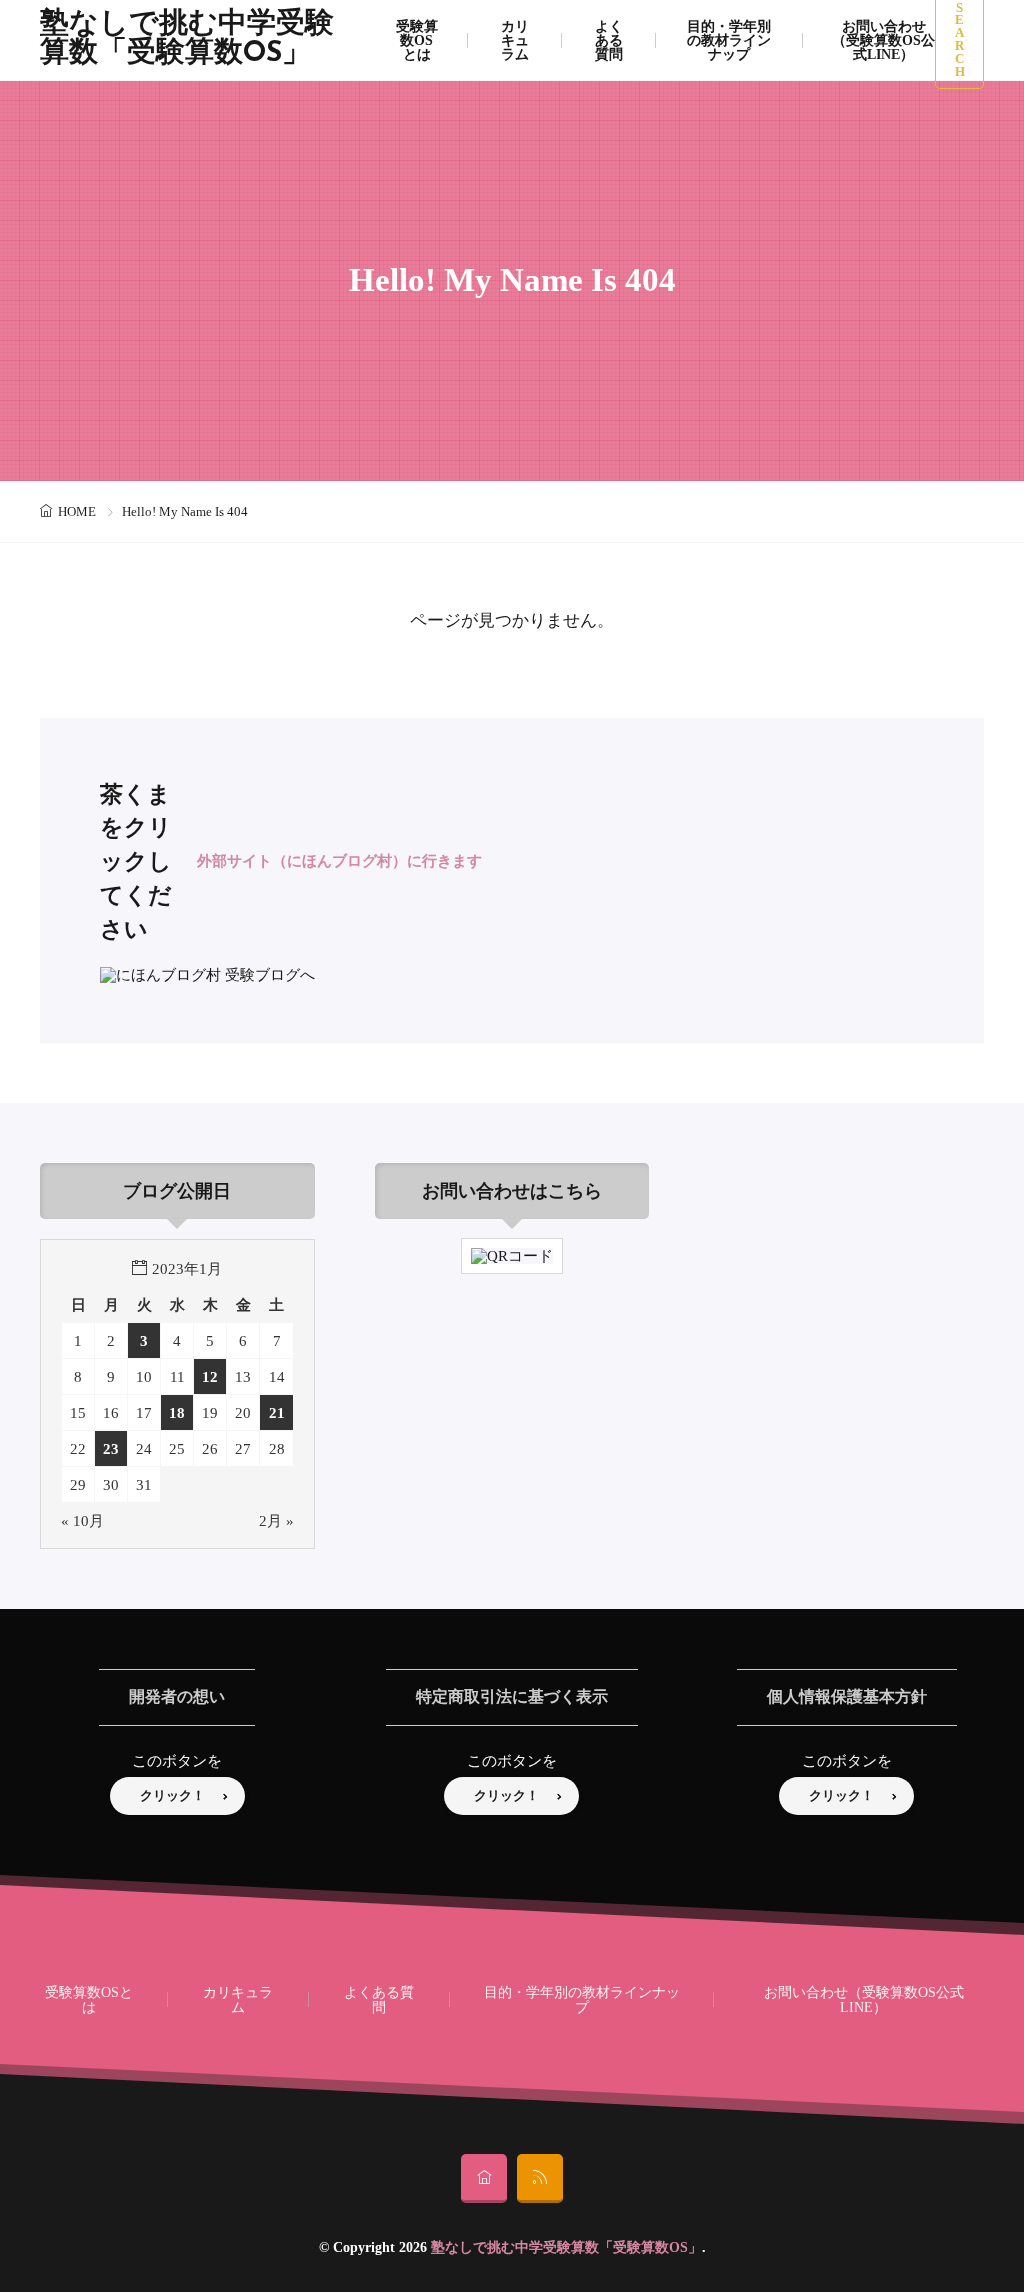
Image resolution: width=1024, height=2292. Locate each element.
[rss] (540, 2178)
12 (210, 1376)
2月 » (276, 1520)
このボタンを (177, 1760)
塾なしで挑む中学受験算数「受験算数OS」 (187, 39)
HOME (77, 511)
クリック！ (172, 1795)
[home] (484, 2178)
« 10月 (82, 1520)
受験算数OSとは (89, 1999)
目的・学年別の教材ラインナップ (582, 1999)
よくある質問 (379, 1999)
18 (177, 1412)
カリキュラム (238, 1999)
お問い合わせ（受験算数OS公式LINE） (864, 1999)
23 (111, 1448)
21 (277, 1412)
